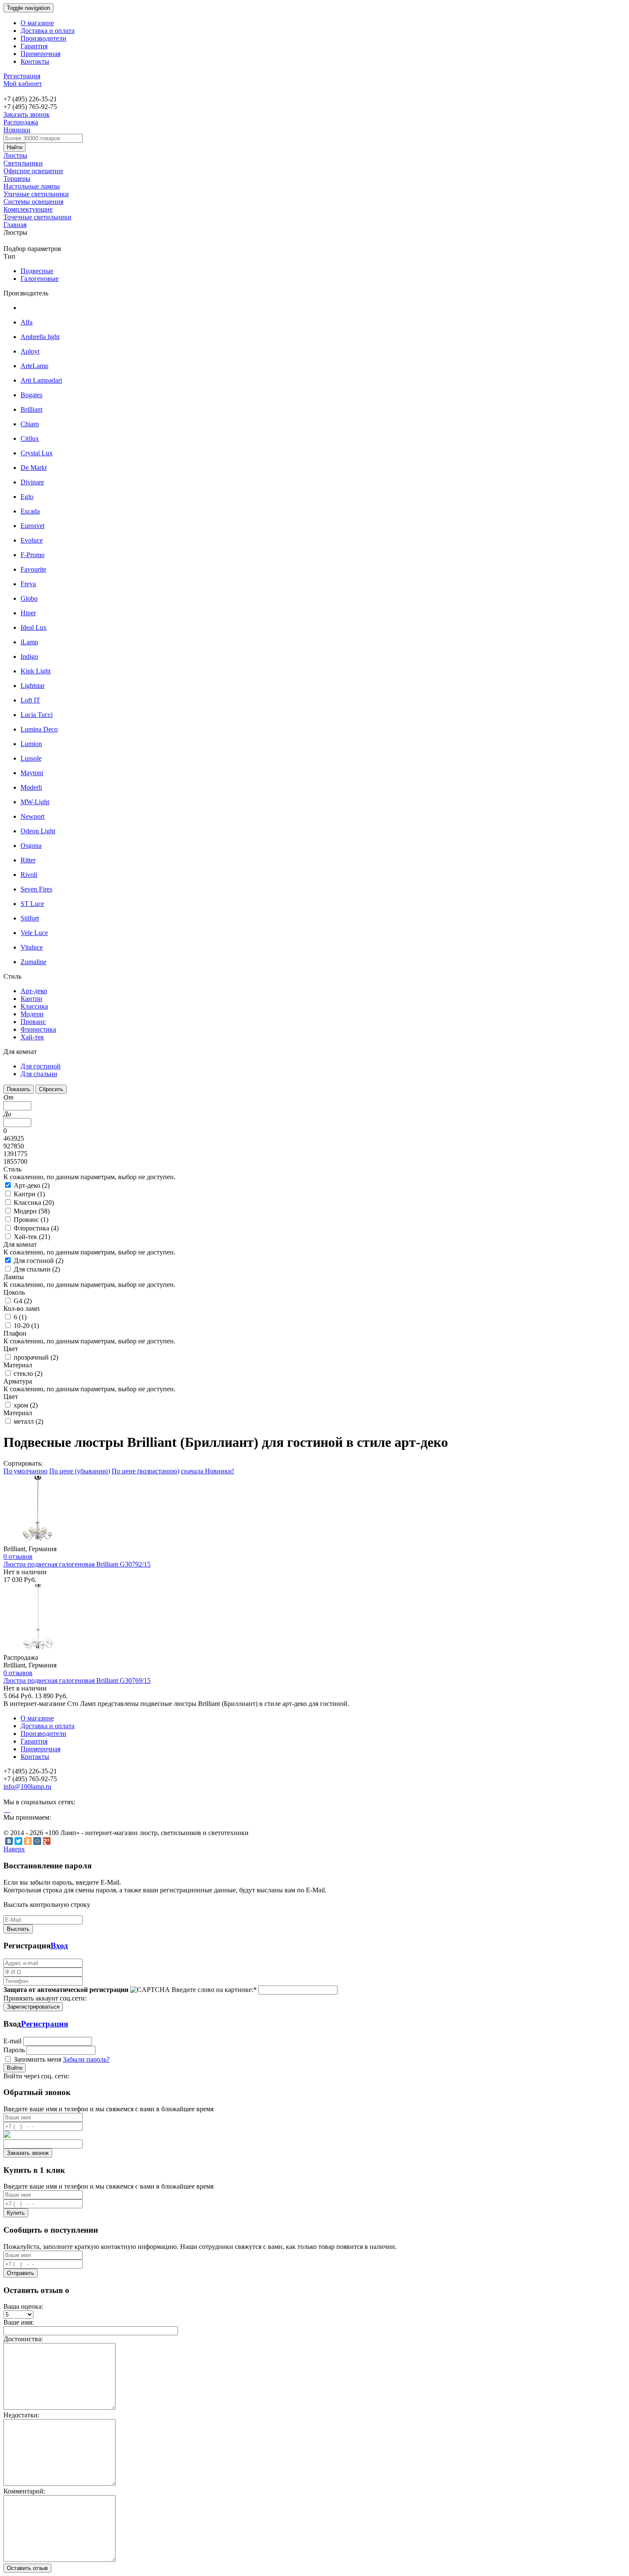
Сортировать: (23, 1463)
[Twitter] (18, 1841)
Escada (30, 511)
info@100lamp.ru (27, 1787)
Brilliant (31, 409)
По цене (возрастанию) (145, 1471)
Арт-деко (34, 991)
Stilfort (30, 918)
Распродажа (21, 122)
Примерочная (40, 54)
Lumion (31, 744)
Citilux (30, 438)
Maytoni (32, 773)
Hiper (28, 613)
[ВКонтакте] (9, 1841)
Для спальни (39, 1074)
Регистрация (22, 76)
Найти (15, 147)
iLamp (29, 642)
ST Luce (32, 904)
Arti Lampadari (41, 380)
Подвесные (37, 271)
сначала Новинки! (208, 1471)
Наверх (14, 1849)
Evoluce (32, 540)
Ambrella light (40, 337)
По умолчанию (25, 1471)
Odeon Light (38, 831)
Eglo (27, 497)
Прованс (33, 1022)
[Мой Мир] (37, 1841)
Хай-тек (32, 1037)
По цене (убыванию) (80, 1471)
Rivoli (29, 875)
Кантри (31, 999)
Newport (33, 816)
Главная (15, 225)
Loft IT (30, 700)
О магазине (37, 23)
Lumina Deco (39, 729)
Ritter (28, 860)
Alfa (27, 322)
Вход (59, 1946)
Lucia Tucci (37, 715)
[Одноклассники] (28, 1841)
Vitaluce (32, 947)
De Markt (34, 468)
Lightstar (33, 686)
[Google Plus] (47, 1841)
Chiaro (30, 424)
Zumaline (33, 962)
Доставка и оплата (47, 31)
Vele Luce (34, 933)
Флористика (38, 1029)
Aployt (30, 351)
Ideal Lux (34, 627)
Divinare (32, 482)
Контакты (35, 61)
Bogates (31, 395)
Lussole (31, 758)
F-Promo (33, 555)
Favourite (33, 569)
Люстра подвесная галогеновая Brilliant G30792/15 (77, 1564)
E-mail (12, 2041)
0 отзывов (18, 1557)
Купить (16, 2213)
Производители (43, 38)
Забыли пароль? (86, 2059)
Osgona (31, 845)
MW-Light (35, 802)
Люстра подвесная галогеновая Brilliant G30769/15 (77, 1680)
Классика (34, 1006)
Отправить (21, 2273)
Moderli (31, 787)
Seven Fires (36, 889)
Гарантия (34, 46)
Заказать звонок (27, 114)
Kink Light (36, 671)
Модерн (32, 1014)
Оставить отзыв (27, 2568)
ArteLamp (34, 366)
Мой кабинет (23, 84)
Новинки (17, 130)
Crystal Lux (37, 453)
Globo (29, 598)
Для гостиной (41, 1066)
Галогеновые (40, 279)
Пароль (14, 2050)
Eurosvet (33, 526)
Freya (28, 584)
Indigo (29, 657)
